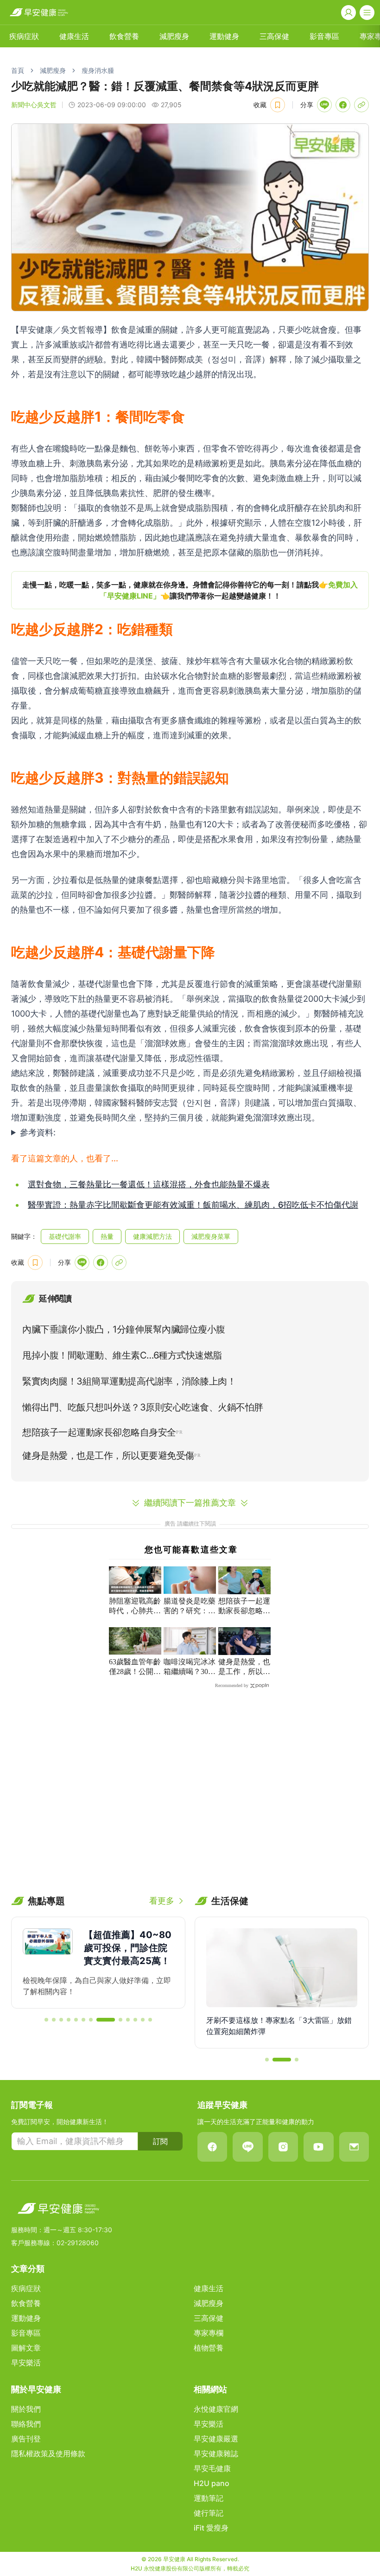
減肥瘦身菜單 (211, 1236)
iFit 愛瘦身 (211, 2528)
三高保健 (274, 36)
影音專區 (324, 36)
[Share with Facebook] (343, 105)
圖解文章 (26, 2348)
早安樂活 (26, 2363)
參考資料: (38, 1132)
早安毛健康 (212, 2468)
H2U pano (212, 2483)
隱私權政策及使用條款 (48, 2454)
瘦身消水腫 (98, 70)
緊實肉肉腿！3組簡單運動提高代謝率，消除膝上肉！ (129, 1381)
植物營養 (209, 2348)
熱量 (107, 1236)
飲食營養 (124, 36)
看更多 (162, 1901)
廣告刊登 (26, 2439)
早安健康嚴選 (216, 2439)
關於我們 (26, 2409)
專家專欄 (209, 2333)
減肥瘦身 (174, 36)
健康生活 (74, 36)
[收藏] (278, 105)
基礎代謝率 (65, 1236)
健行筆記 (209, 2513)
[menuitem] (24, 36)
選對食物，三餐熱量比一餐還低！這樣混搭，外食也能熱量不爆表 (149, 1184)
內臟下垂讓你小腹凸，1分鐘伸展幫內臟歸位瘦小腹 (124, 1329)
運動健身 (224, 36)
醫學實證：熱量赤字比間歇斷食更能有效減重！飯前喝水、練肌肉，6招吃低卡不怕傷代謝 (193, 1205)
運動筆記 (209, 2498)
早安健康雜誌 (216, 2454)
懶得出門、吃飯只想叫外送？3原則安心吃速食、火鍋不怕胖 (143, 1407)
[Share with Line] (324, 105)
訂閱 (160, 2141)
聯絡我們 (26, 2424)
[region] (190, 590)
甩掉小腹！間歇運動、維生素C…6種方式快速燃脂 (122, 1355)
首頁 (18, 70)
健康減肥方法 (152, 1236)
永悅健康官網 (216, 2409)
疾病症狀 (24, 36)
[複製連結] (361, 105)
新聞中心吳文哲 (34, 105)
